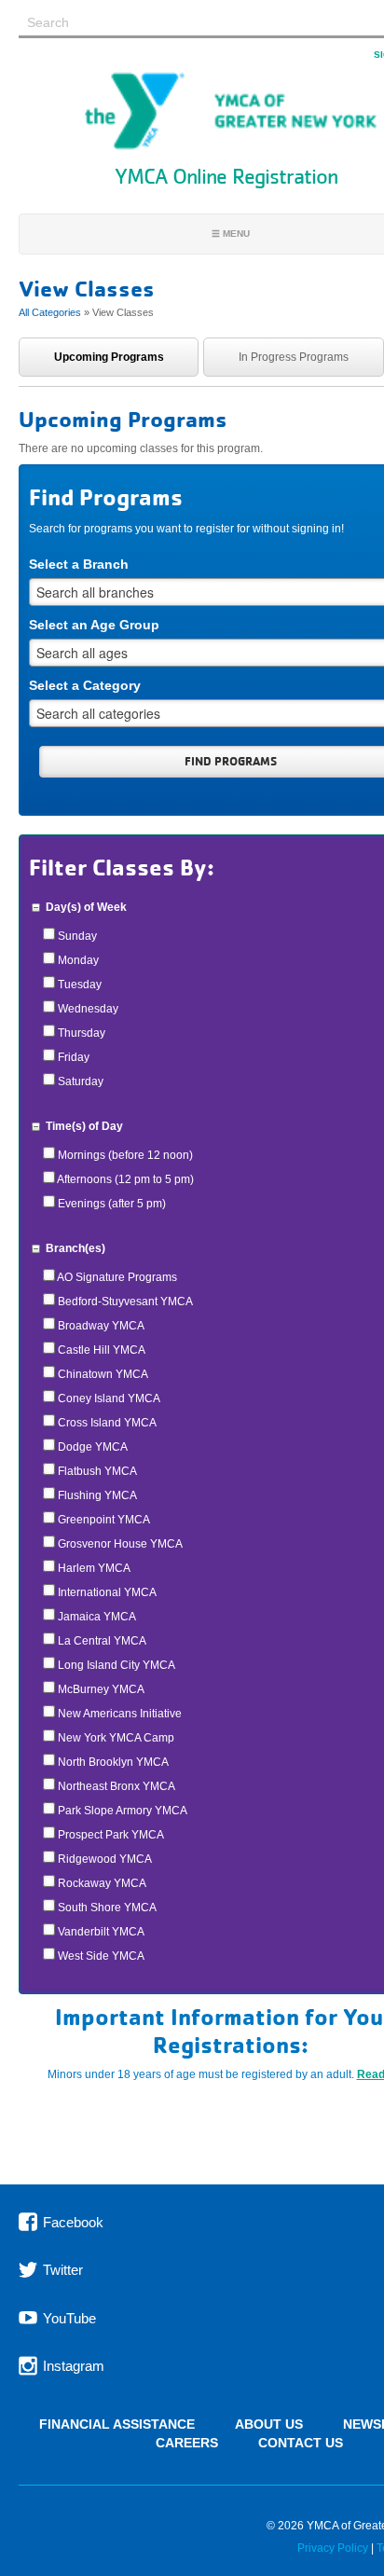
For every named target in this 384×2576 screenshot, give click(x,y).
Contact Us (301, 2443)
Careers (187, 2443)
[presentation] (109, 357)
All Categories (50, 312)
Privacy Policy (333, 2548)
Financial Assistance (117, 2424)
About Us (269, 2424)
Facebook (71, 2221)
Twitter (61, 2270)
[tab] (109, 357)
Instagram (72, 2366)
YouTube (68, 2317)
